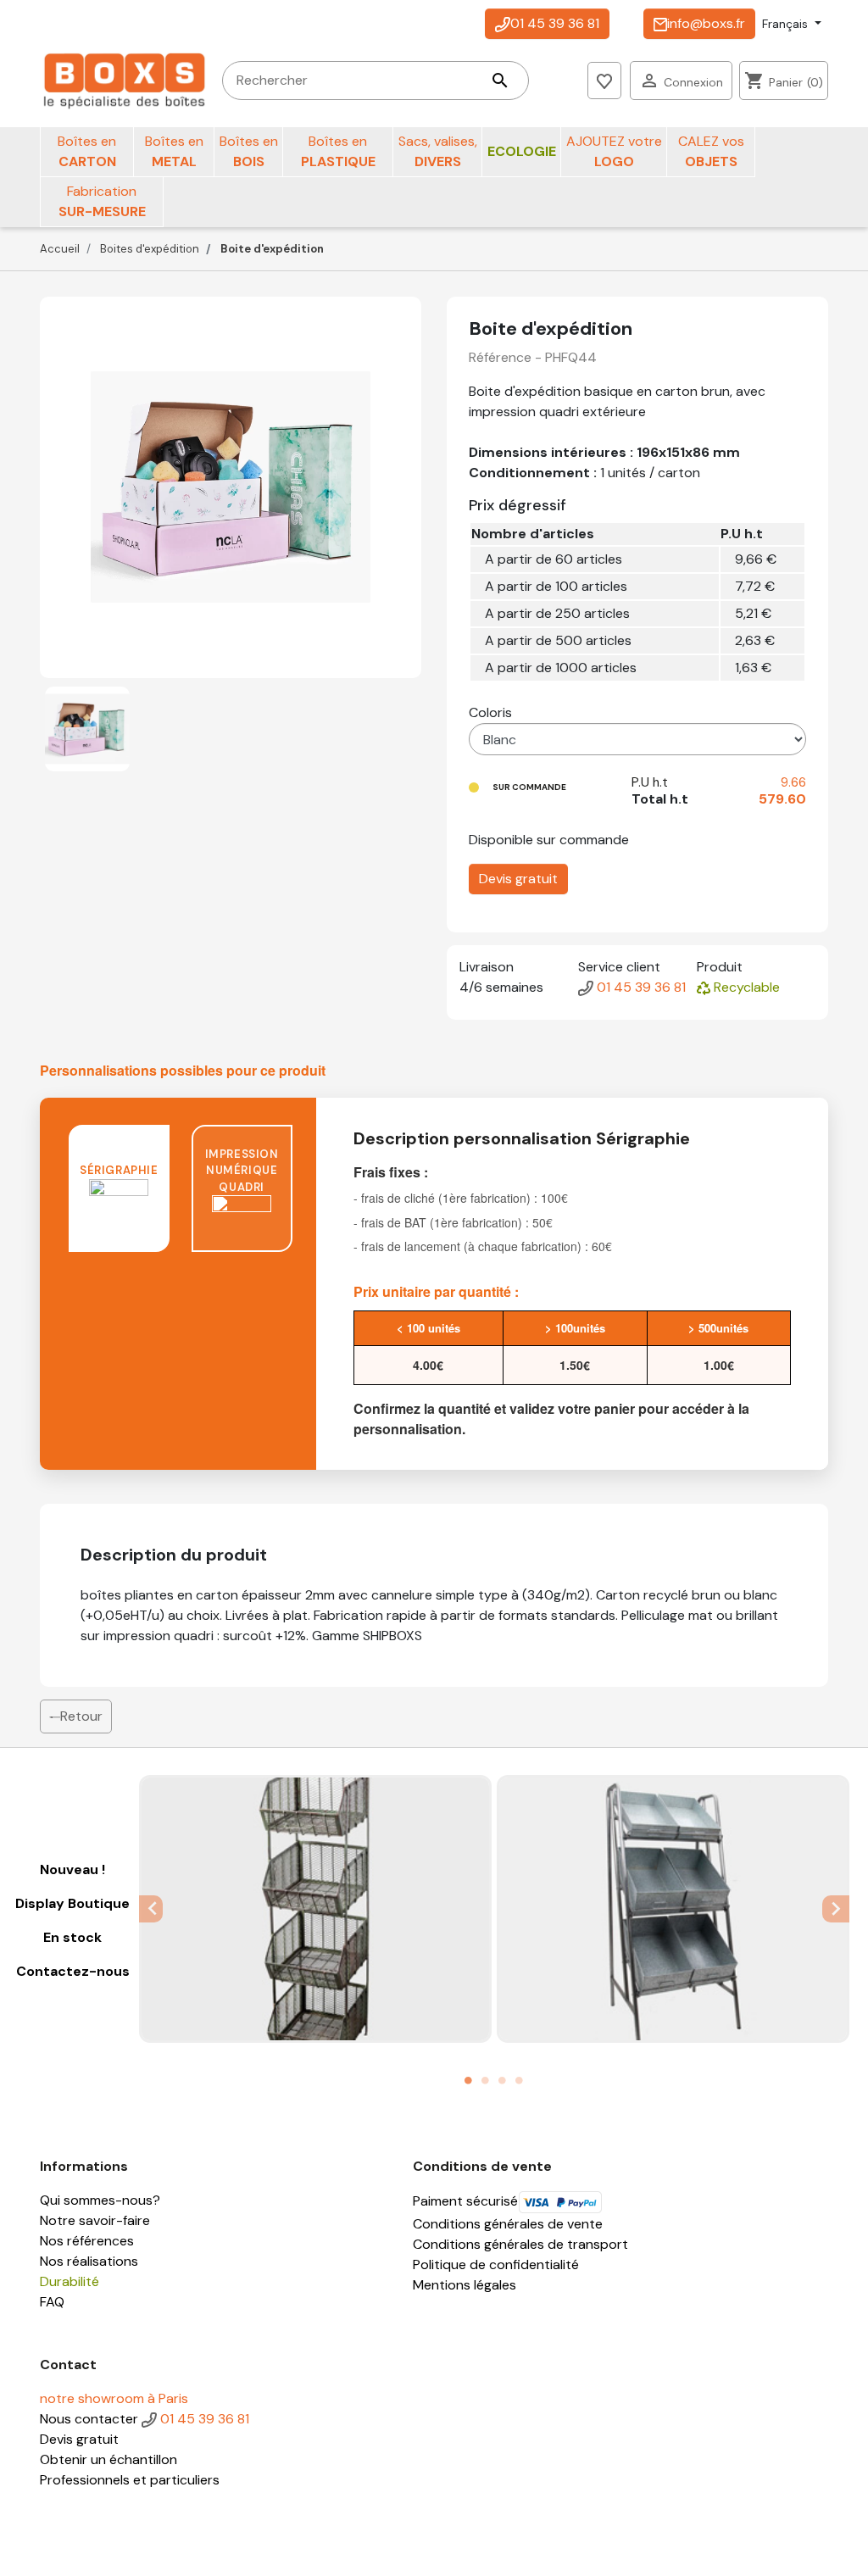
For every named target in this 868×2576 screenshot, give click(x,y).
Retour (81, 1716)
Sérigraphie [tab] (119, 1170)
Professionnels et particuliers (130, 2480)
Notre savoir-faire (95, 2220)
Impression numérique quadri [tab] (242, 1171)
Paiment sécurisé (465, 2201)
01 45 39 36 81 (555, 23)
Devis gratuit (518, 879)
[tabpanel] (315, 1908)
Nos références (87, 2241)
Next (837, 1908)
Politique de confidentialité (496, 2264)
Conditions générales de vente (508, 2224)
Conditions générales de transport (520, 2244)
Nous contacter (89, 2419)
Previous (151, 1908)
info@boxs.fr (706, 23)
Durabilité (70, 2281)
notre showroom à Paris (114, 2398)
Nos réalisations (89, 2261)
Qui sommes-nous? (100, 2200)
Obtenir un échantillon (108, 2459)
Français (787, 24)
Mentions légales (465, 2285)
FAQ (52, 2302)
